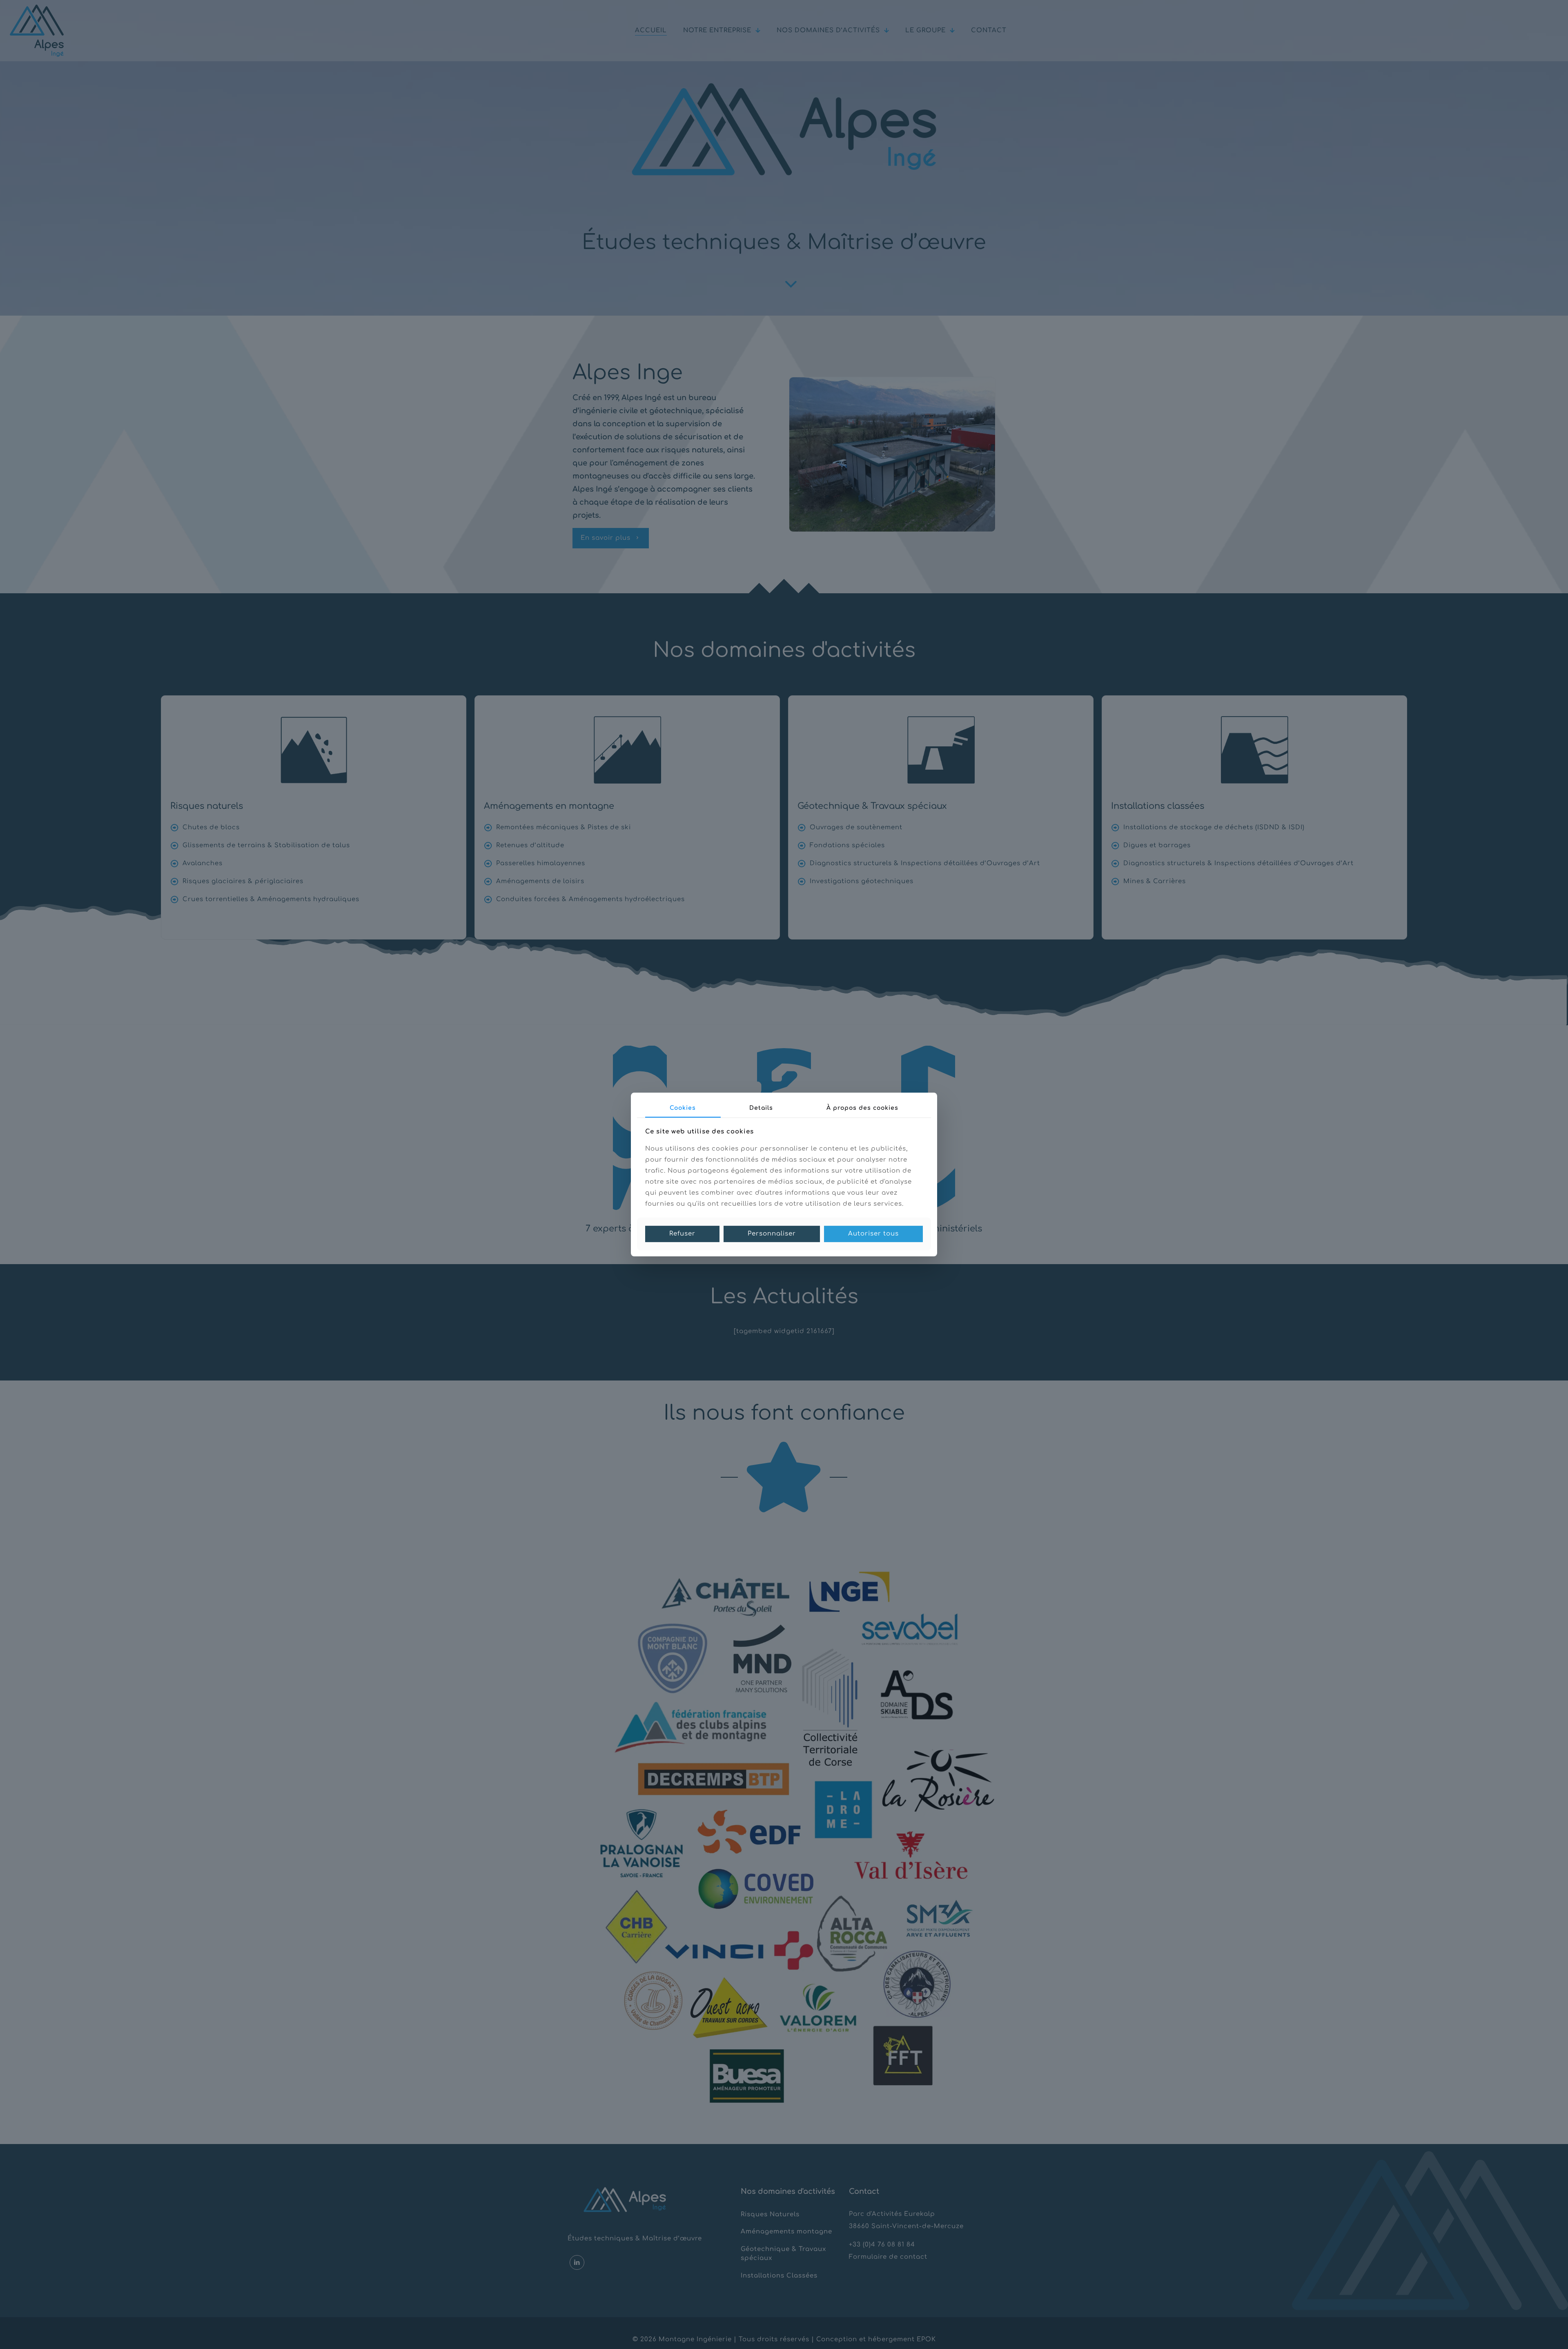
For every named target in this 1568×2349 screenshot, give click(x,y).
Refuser (682, 1234)
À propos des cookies (862, 1108)
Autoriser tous (873, 1234)
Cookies (683, 1108)
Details (761, 1108)
